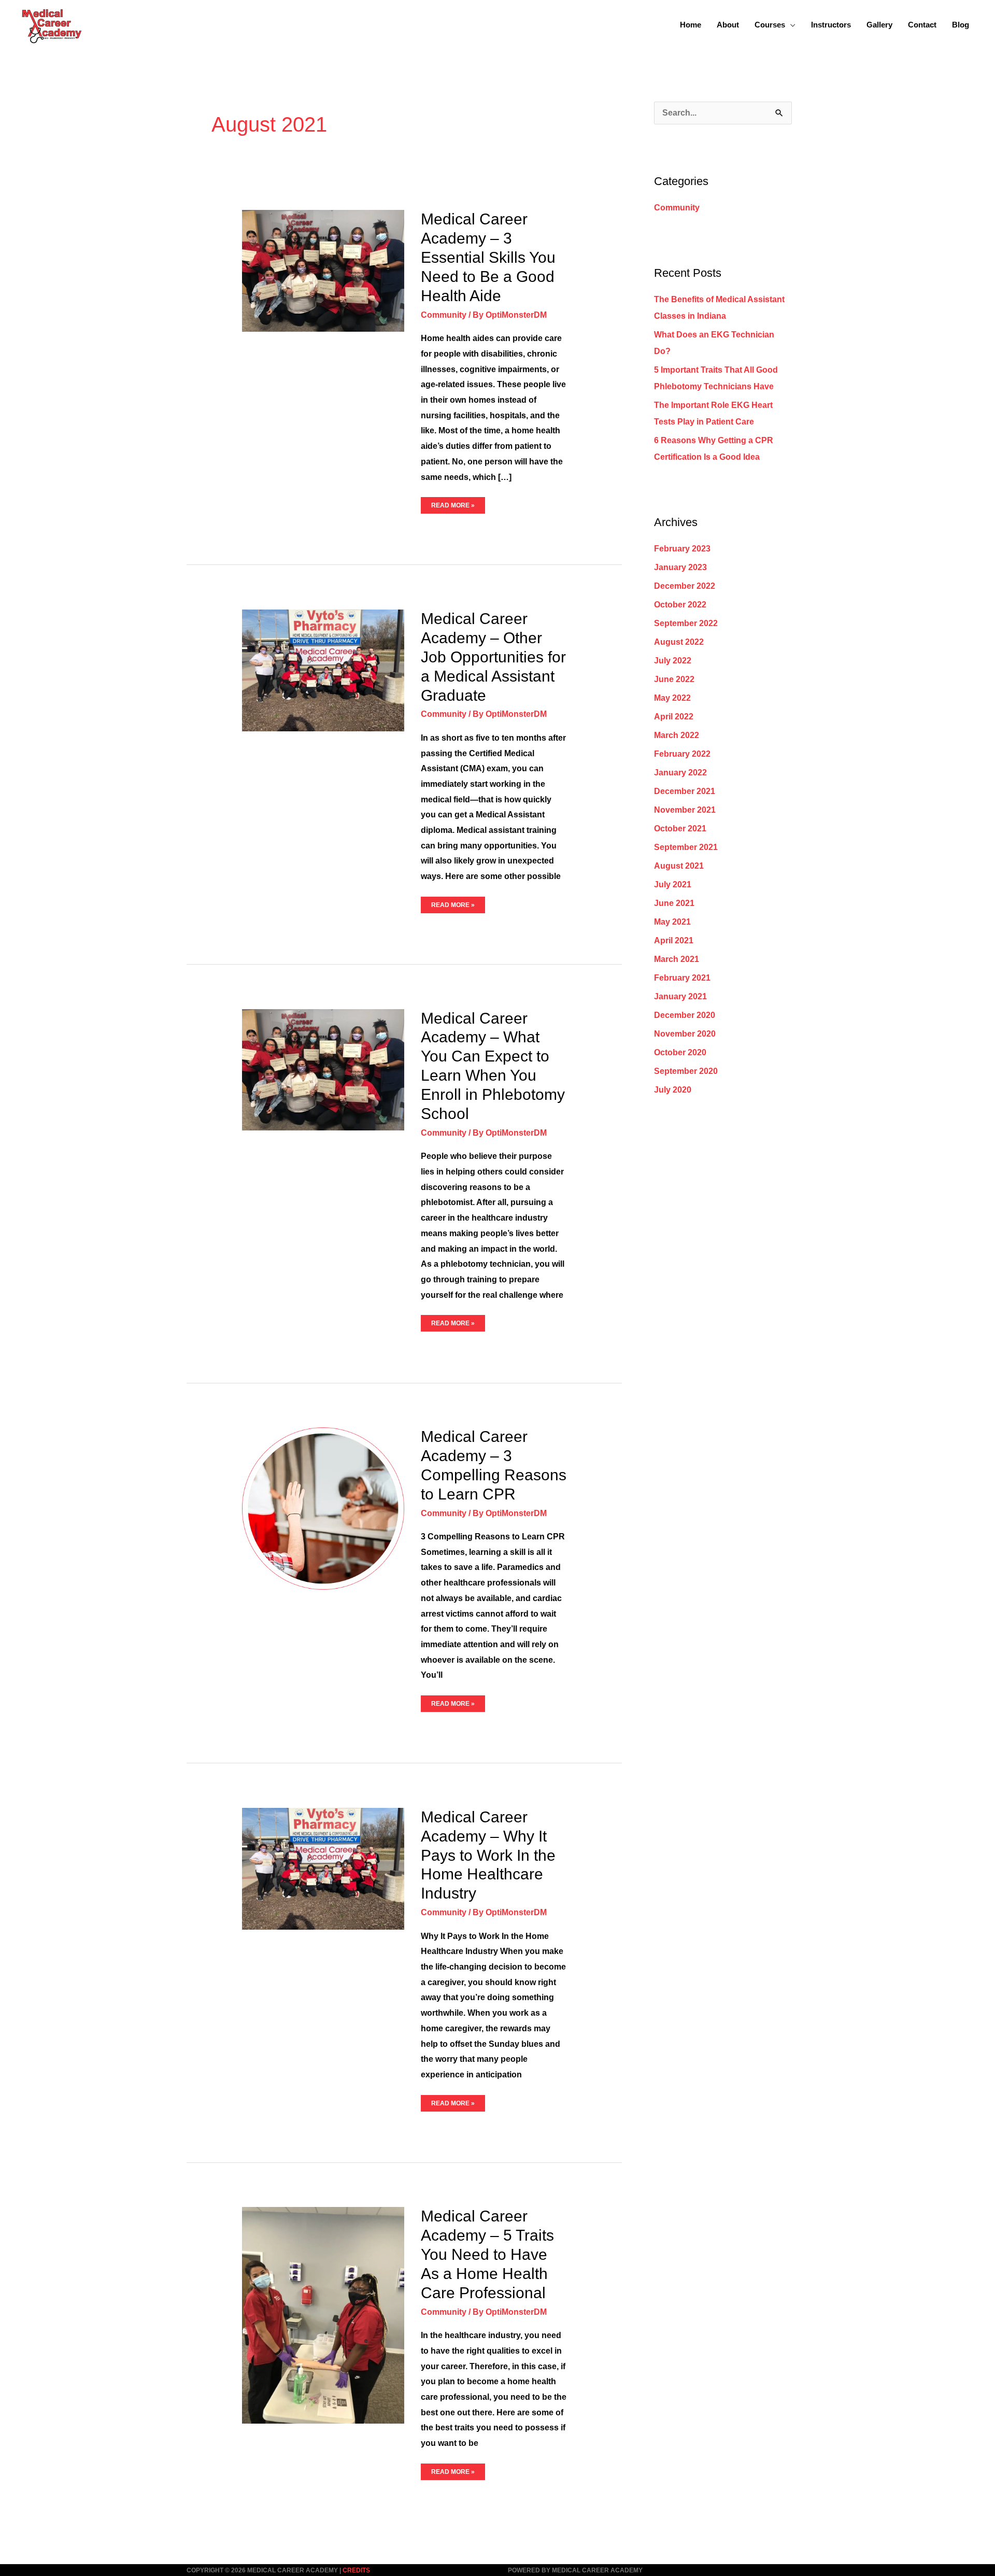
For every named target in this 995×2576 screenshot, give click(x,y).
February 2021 (682, 978)
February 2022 (682, 754)
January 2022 (680, 773)
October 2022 (680, 605)
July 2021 (673, 884)
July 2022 (673, 661)
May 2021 (672, 922)
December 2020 (685, 1015)
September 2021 (686, 847)
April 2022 (674, 717)
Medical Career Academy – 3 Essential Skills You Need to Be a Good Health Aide (488, 257)
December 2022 (685, 586)
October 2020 (680, 1052)
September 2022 (686, 623)
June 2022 (674, 679)
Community (444, 315)
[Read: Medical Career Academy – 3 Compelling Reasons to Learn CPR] (323, 1508)
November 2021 (685, 810)
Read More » (453, 503)
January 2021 (680, 996)
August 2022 (679, 642)
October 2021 (680, 829)
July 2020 (673, 1090)
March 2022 (677, 735)
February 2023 (682, 549)
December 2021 (685, 791)
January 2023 (680, 567)
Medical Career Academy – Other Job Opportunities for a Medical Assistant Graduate (493, 657)
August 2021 (679, 866)
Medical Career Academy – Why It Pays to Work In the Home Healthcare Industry (488, 1855)
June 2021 (674, 903)
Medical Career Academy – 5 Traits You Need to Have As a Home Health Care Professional (487, 2254)
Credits (356, 2570)
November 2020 (685, 1034)
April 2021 (674, 940)
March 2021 (677, 959)
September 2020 (686, 1071)
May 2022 (672, 698)
